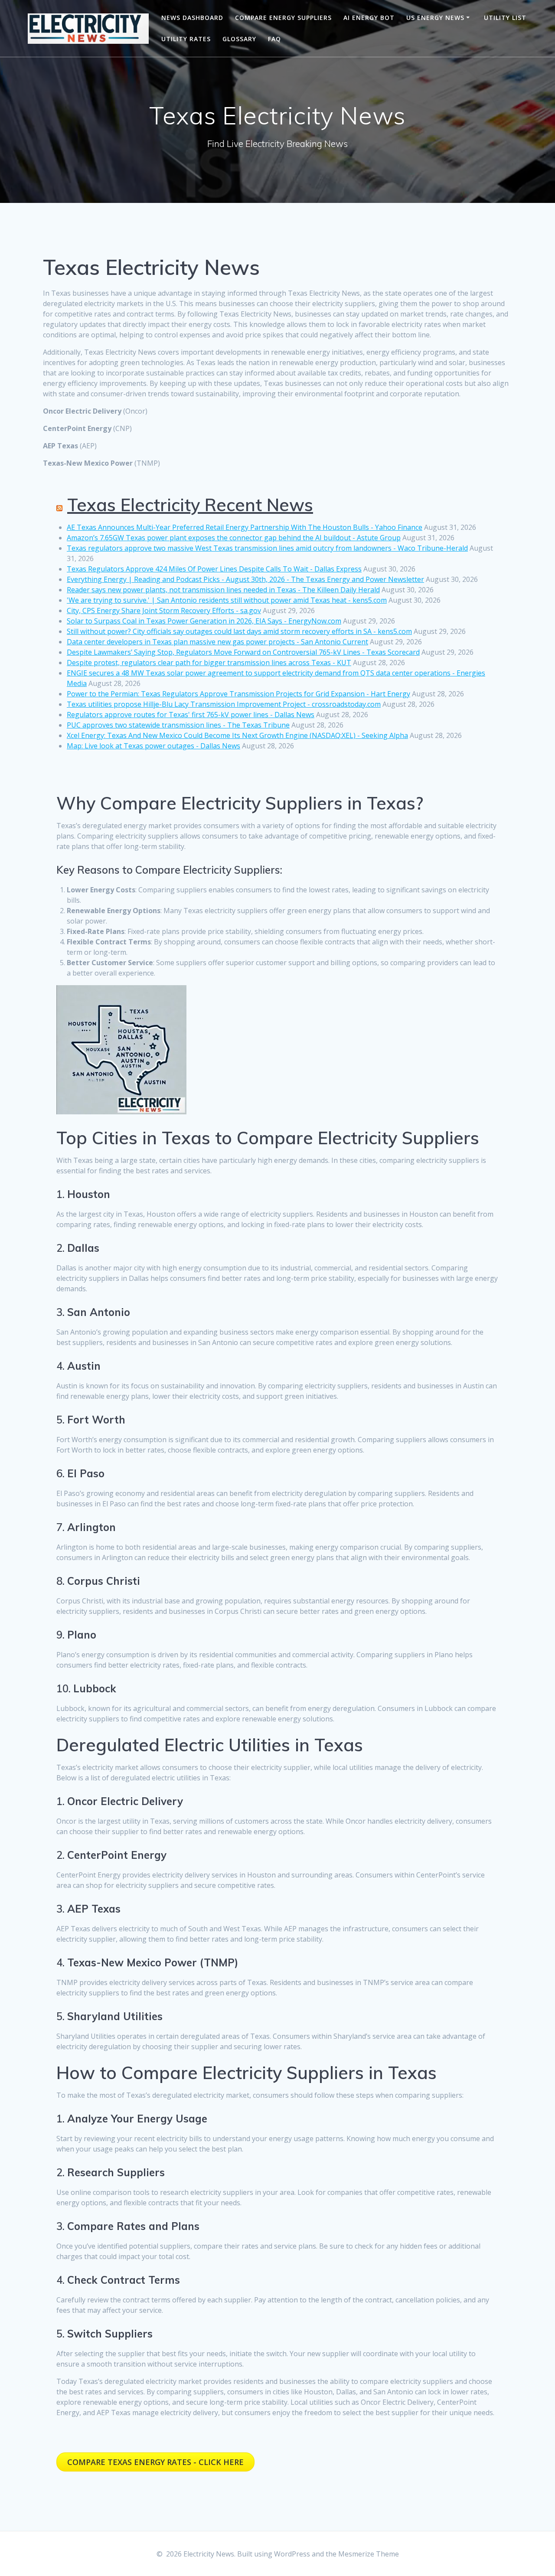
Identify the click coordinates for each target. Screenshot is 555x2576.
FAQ (274, 39)
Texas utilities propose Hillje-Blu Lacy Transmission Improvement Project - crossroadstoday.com (224, 704)
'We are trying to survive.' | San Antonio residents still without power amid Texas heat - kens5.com (227, 600)
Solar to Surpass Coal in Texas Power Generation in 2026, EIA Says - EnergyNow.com (204, 621)
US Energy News (435, 18)
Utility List (505, 18)
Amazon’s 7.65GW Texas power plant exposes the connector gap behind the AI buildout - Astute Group (234, 538)
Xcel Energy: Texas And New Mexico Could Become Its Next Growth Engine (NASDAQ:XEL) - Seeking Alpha (237, 735)
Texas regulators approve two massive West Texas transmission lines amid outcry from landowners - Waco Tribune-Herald (267, 548)
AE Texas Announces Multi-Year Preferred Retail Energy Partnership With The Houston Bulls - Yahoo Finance (245, 527)
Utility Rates (186, 39)
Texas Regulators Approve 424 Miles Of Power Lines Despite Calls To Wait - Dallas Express (214, 569)
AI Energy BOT (369, 18)
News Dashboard (192, 18)
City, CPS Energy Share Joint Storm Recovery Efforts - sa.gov (164, 611)
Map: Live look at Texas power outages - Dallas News (153, 746)
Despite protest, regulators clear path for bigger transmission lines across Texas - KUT (209, 663)
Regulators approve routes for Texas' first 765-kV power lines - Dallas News (191, 715)
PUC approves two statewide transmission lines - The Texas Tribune (178, 725)
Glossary (239, 39)
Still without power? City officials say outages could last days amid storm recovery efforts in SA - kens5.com (239, 631)
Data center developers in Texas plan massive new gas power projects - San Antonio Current (217, 642)
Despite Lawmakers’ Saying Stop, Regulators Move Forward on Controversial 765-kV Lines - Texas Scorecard (243, 652)
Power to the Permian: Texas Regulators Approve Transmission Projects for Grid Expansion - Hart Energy (238, 694)
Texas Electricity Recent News (190, 505)
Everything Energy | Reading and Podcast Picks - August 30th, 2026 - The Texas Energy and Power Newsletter (245, 579)
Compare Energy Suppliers (283, 18)
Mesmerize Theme (369, 2554)
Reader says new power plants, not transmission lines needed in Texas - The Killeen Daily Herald (223, 590)
